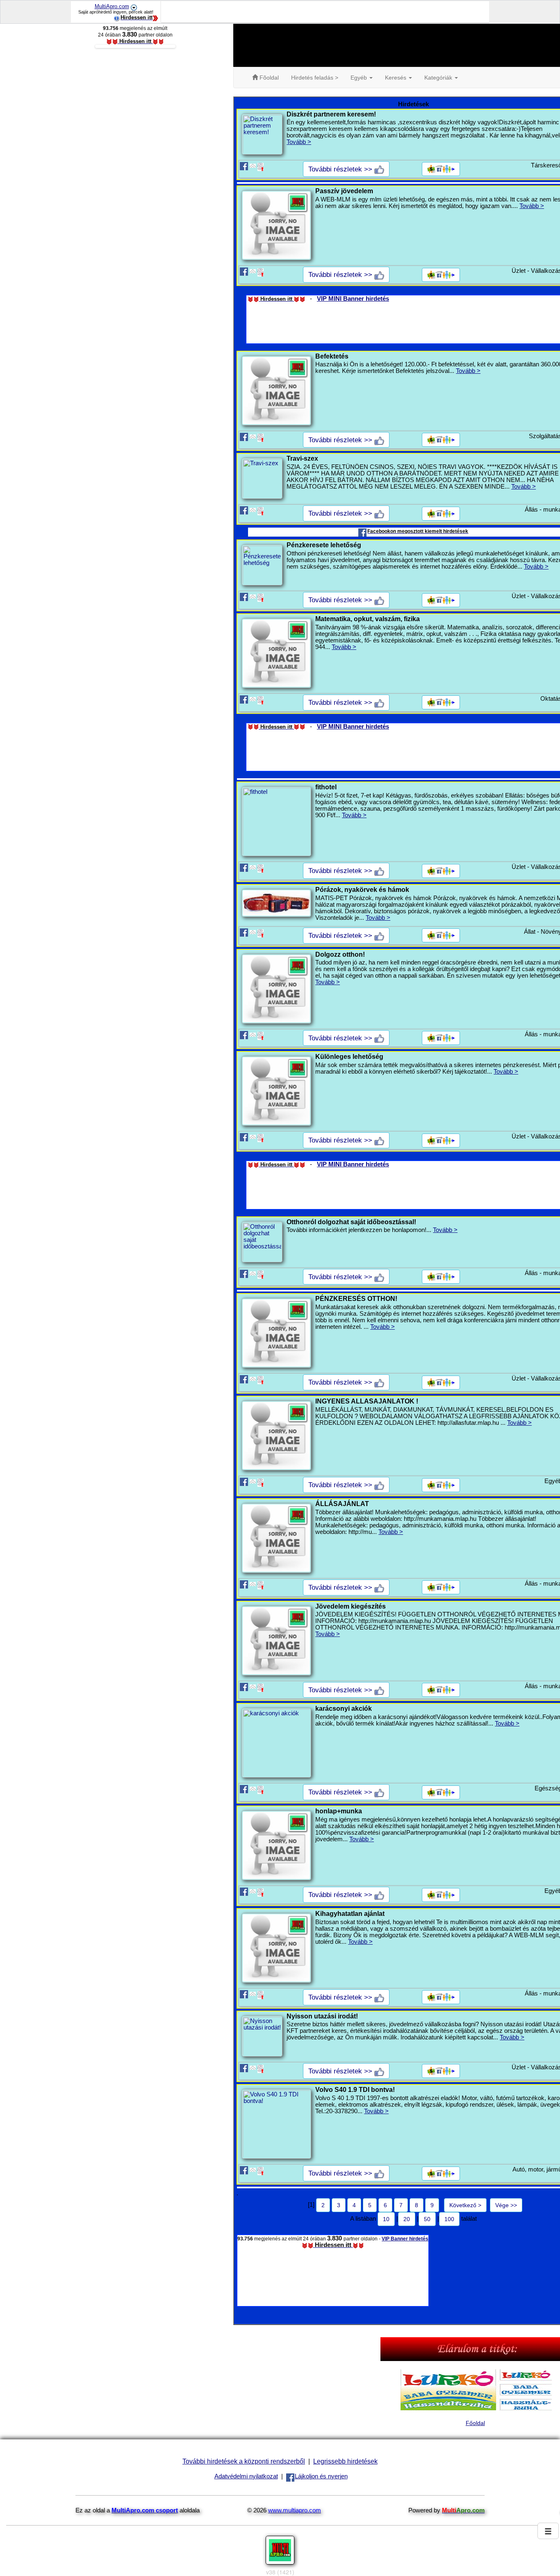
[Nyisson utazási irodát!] (262, 2036)
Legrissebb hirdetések (345, 2461)
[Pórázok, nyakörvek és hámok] (276, 903)
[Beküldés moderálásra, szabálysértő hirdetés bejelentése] (261, 166)
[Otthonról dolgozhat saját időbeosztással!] (262, 1242)
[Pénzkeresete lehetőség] (262, 565)
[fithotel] (276, 821)
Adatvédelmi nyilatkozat (246, 2476)
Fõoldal (268, 78)
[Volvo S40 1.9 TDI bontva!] (276, 2124)
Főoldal (475, 2423)
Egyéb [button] (360, 78)
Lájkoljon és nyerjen (321, 2476)
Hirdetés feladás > (315, 78)
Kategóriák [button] (439, 78)
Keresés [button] (396, 78)
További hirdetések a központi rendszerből (244, 2461)
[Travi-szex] (262, 478)
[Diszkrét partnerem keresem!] (262, 134)
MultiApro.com (112, 6)
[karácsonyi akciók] (276, 1743)
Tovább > (299, 142)
